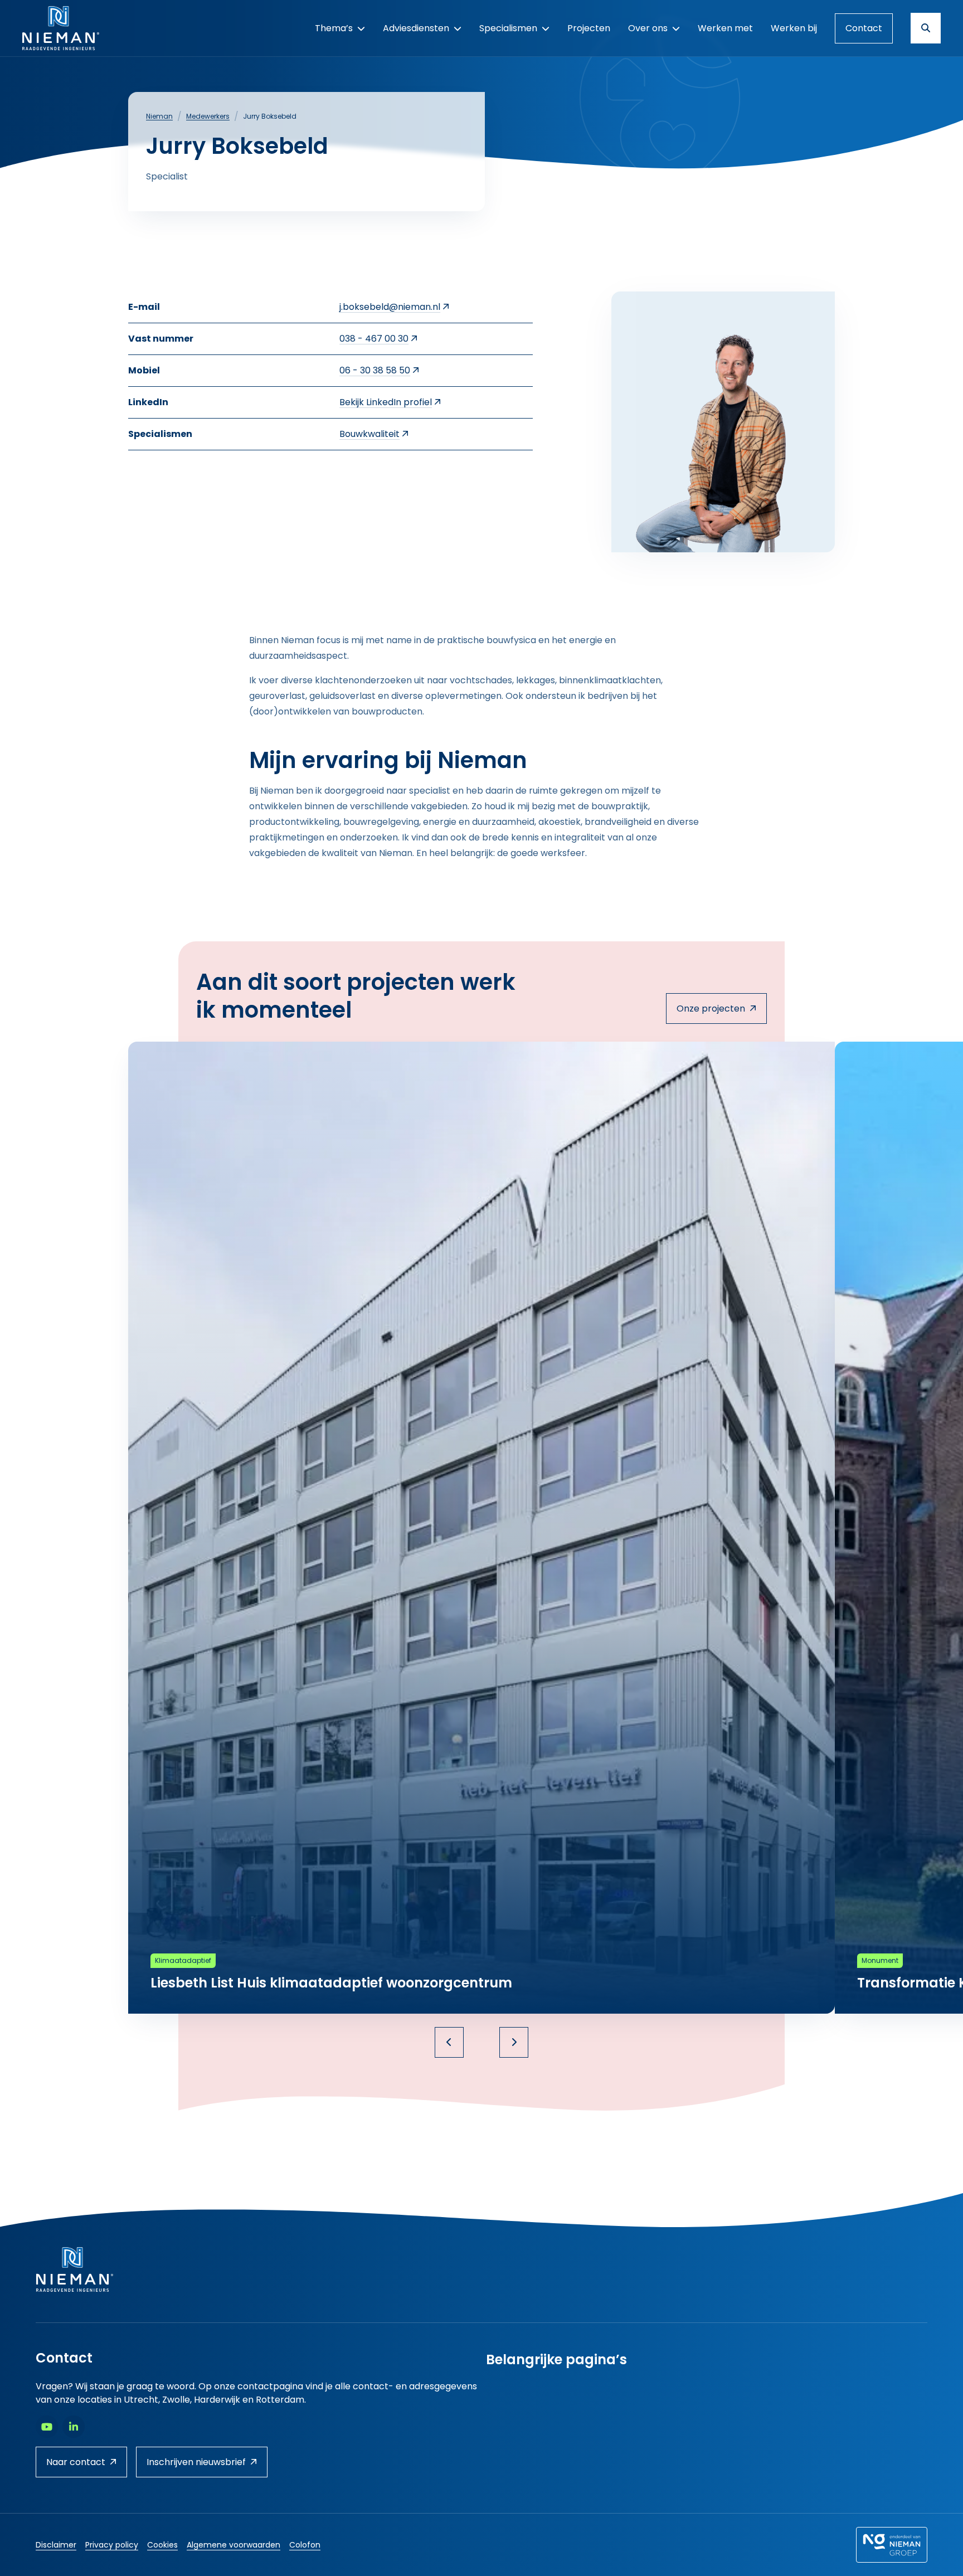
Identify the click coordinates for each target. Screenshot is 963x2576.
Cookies (162, 2545)
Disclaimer (56, 2545)
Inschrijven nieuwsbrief (196, 2462)
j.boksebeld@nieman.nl (390, 307)
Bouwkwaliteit (369, 434)
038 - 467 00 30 (374, 339)
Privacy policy (112, 2545)
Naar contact (76, 2462)
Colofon (305, 2545)
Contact (864, 28)
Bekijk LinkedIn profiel (386, 402)
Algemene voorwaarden (234, 2545)
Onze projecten (711, 1008)
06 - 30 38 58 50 (375, 370)
